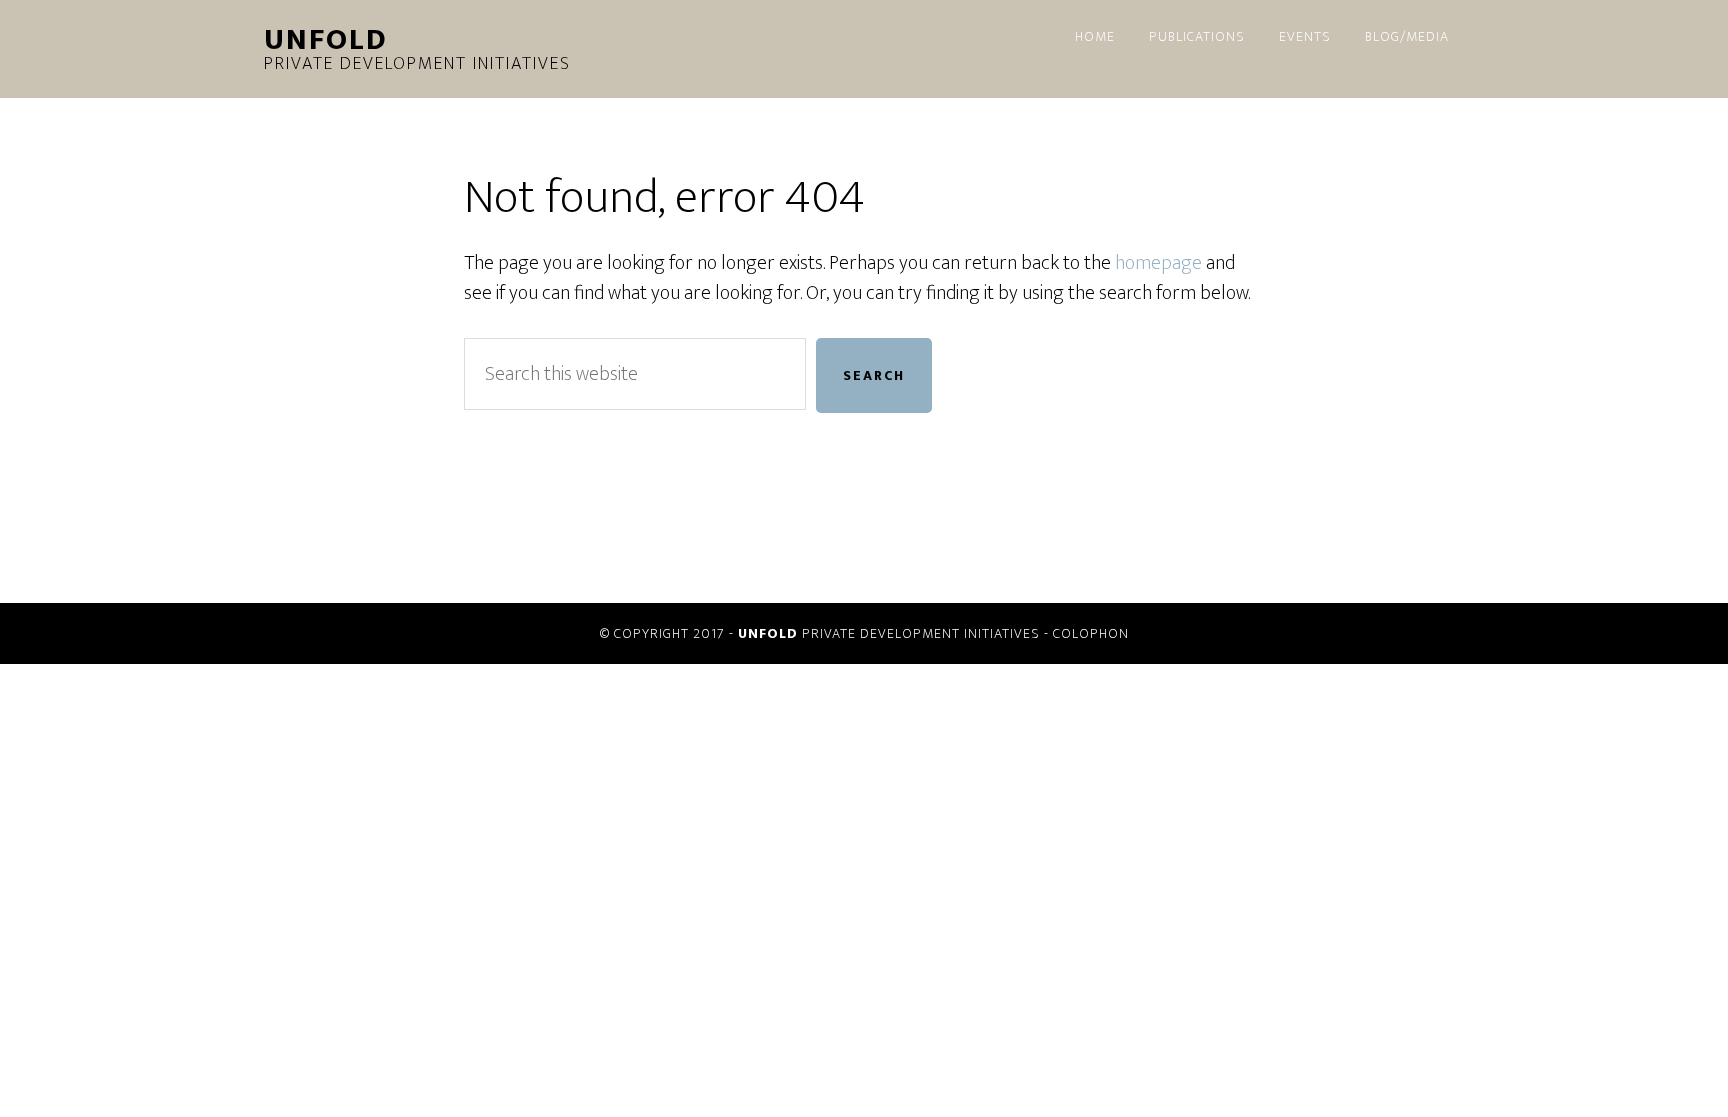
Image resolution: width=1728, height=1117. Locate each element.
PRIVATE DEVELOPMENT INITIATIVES (889, 633)
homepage (1158, 263)
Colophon (1091, 633)
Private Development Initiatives (417, 52)
